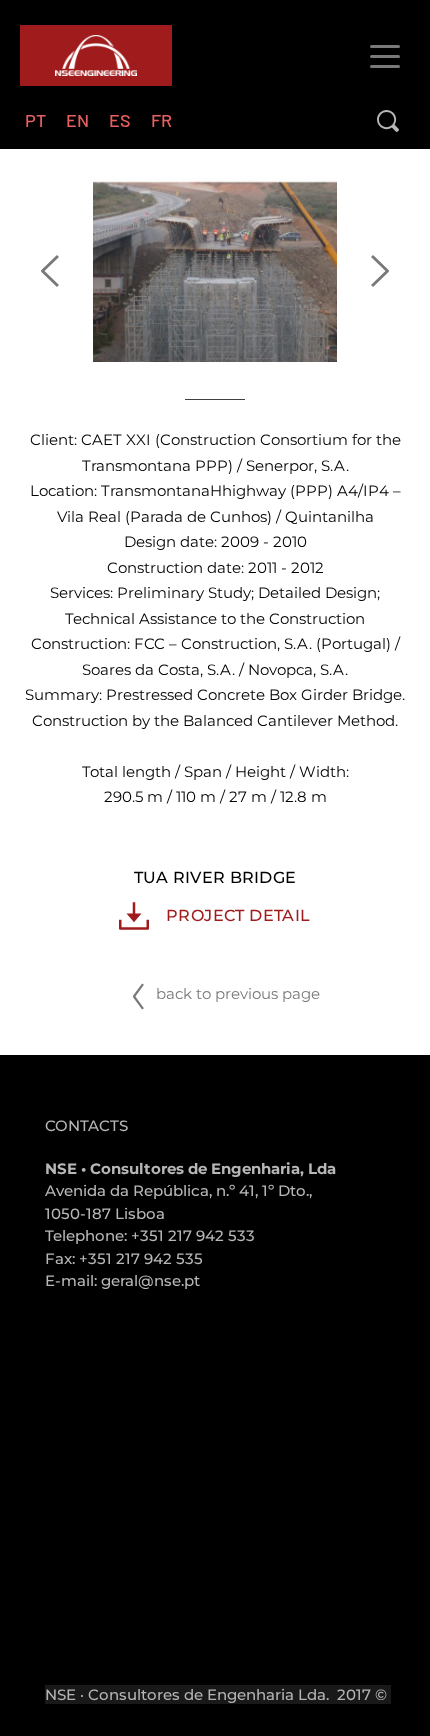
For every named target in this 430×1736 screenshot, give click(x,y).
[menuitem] (35, 120)
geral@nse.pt (150, 1280)
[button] (385, 56)
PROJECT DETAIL (238, 915)
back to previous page (236, 993)
